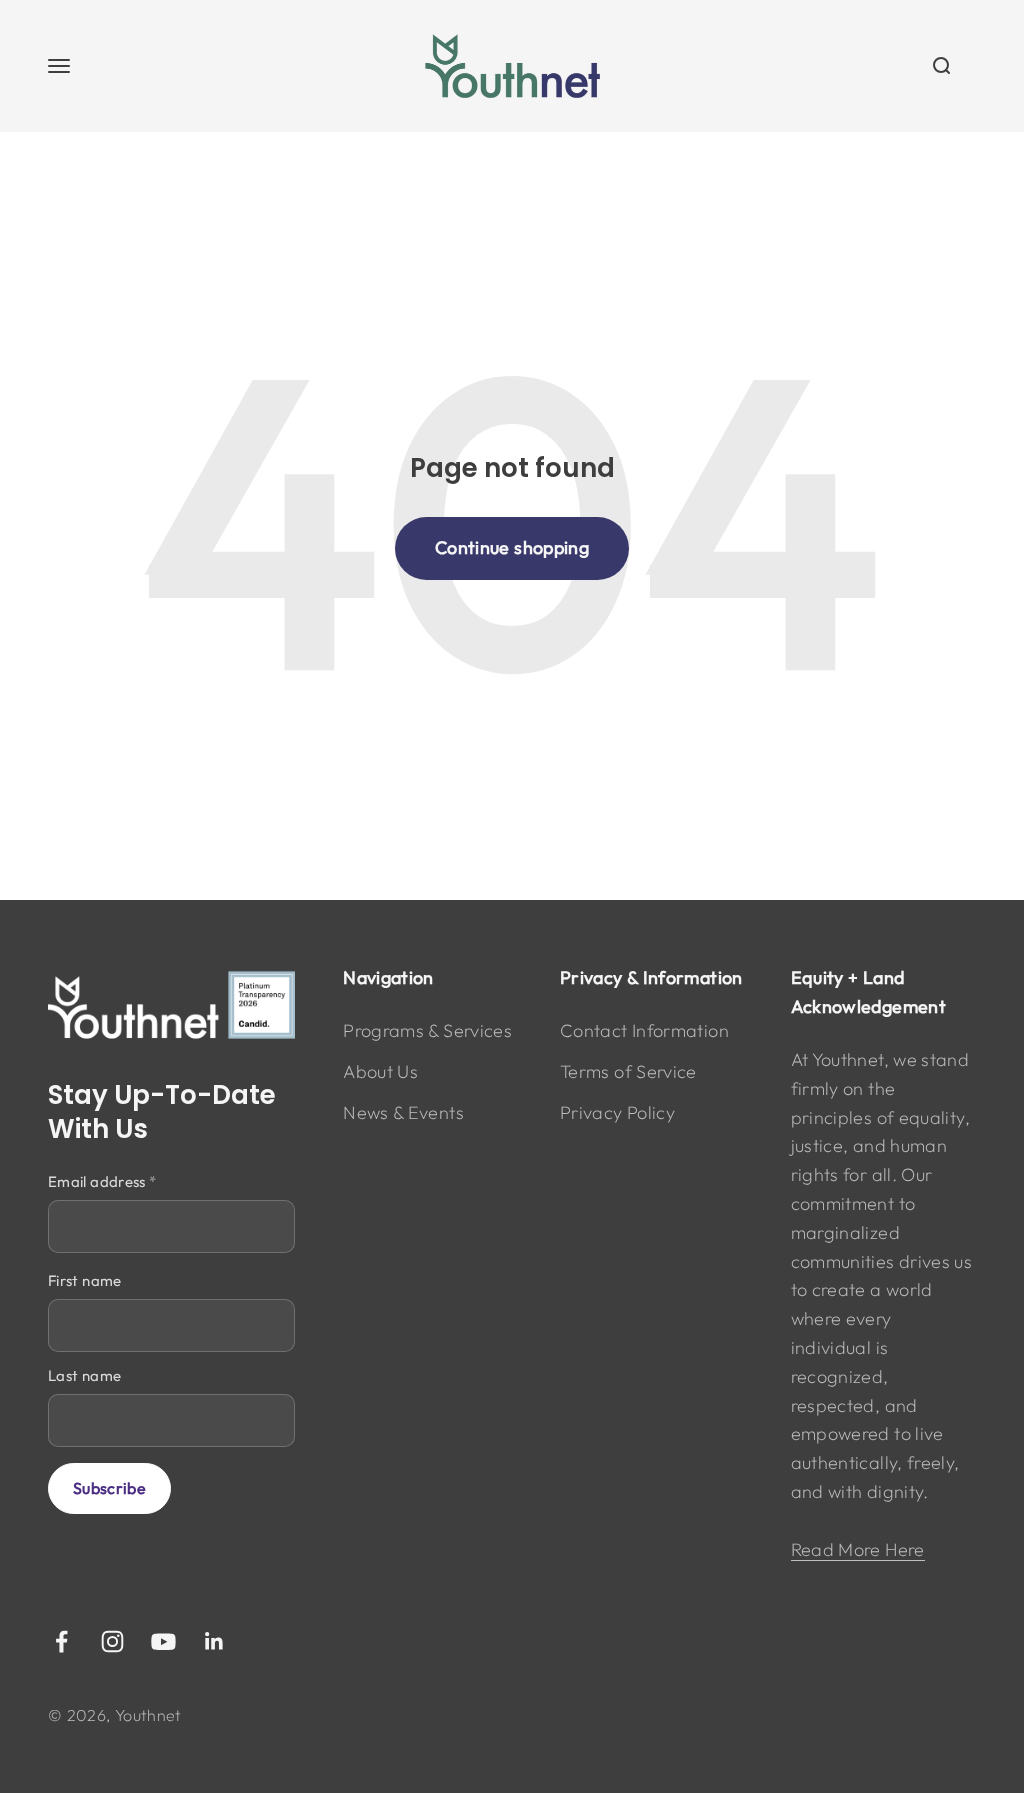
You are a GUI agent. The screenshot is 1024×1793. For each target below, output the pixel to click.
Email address (102, 1181)
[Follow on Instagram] (112, 1641)
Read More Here (858, 1549)
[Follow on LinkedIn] (214, 1641)
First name (85, 1280)
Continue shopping (512, 547)
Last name (84, 1375)
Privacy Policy (617, 1112)
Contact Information (644, 1030)
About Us (380, 1071)
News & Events (403, 1112)
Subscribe (109, 1488)
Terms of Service (628, 1071)
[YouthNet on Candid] (171, 1005)
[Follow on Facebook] (61, 1641)
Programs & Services (427, 1030)
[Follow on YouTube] (163, 1641)
